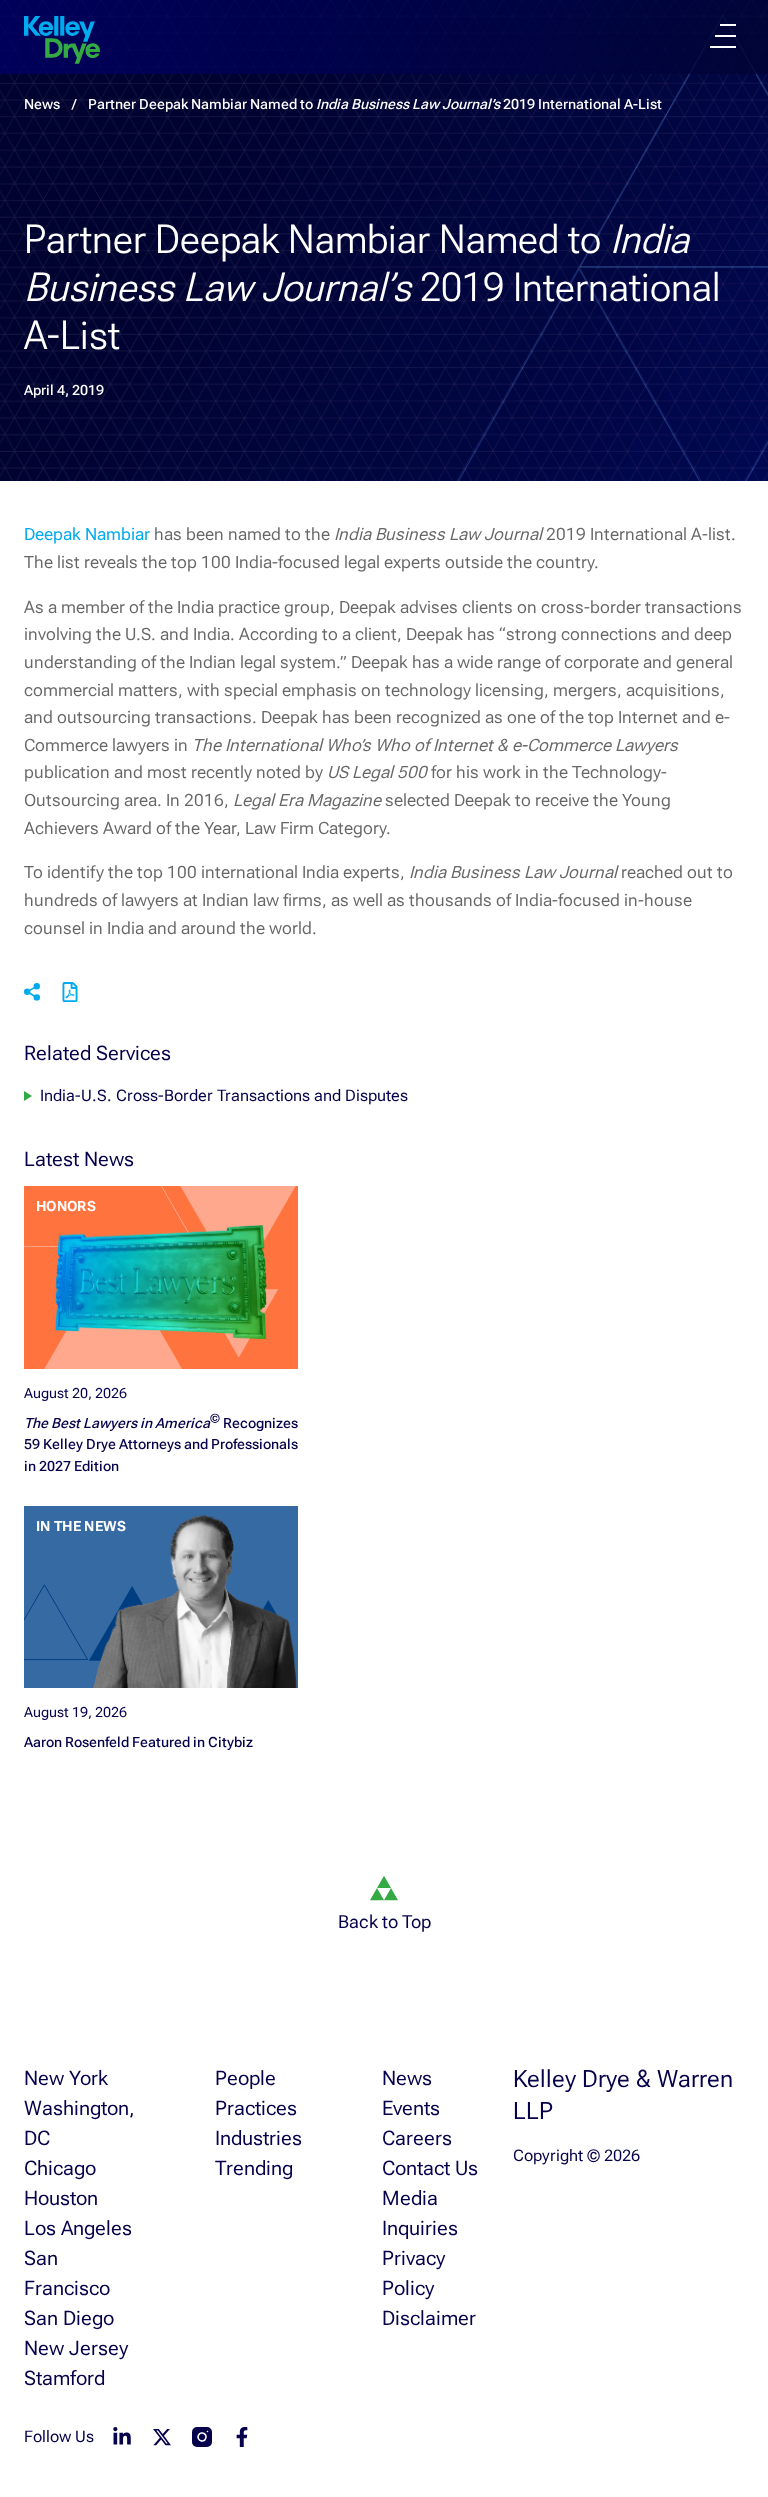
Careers (417, 2138)
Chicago (60, 2168)
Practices (256, 2108)
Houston (61, 2198)
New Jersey (76, 2348)
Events (411, 2108)
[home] (62, 40)
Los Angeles (78, 2228)
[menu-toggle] (723, 36)
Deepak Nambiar (87, 534)
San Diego (69, 2318)
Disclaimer (429, 2318)
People (245, 2078)
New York (66, 2078)
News (407, 2078)
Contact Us (430, 2168)
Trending (254, 2168)
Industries (258, 2138)
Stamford (64, 2378)
